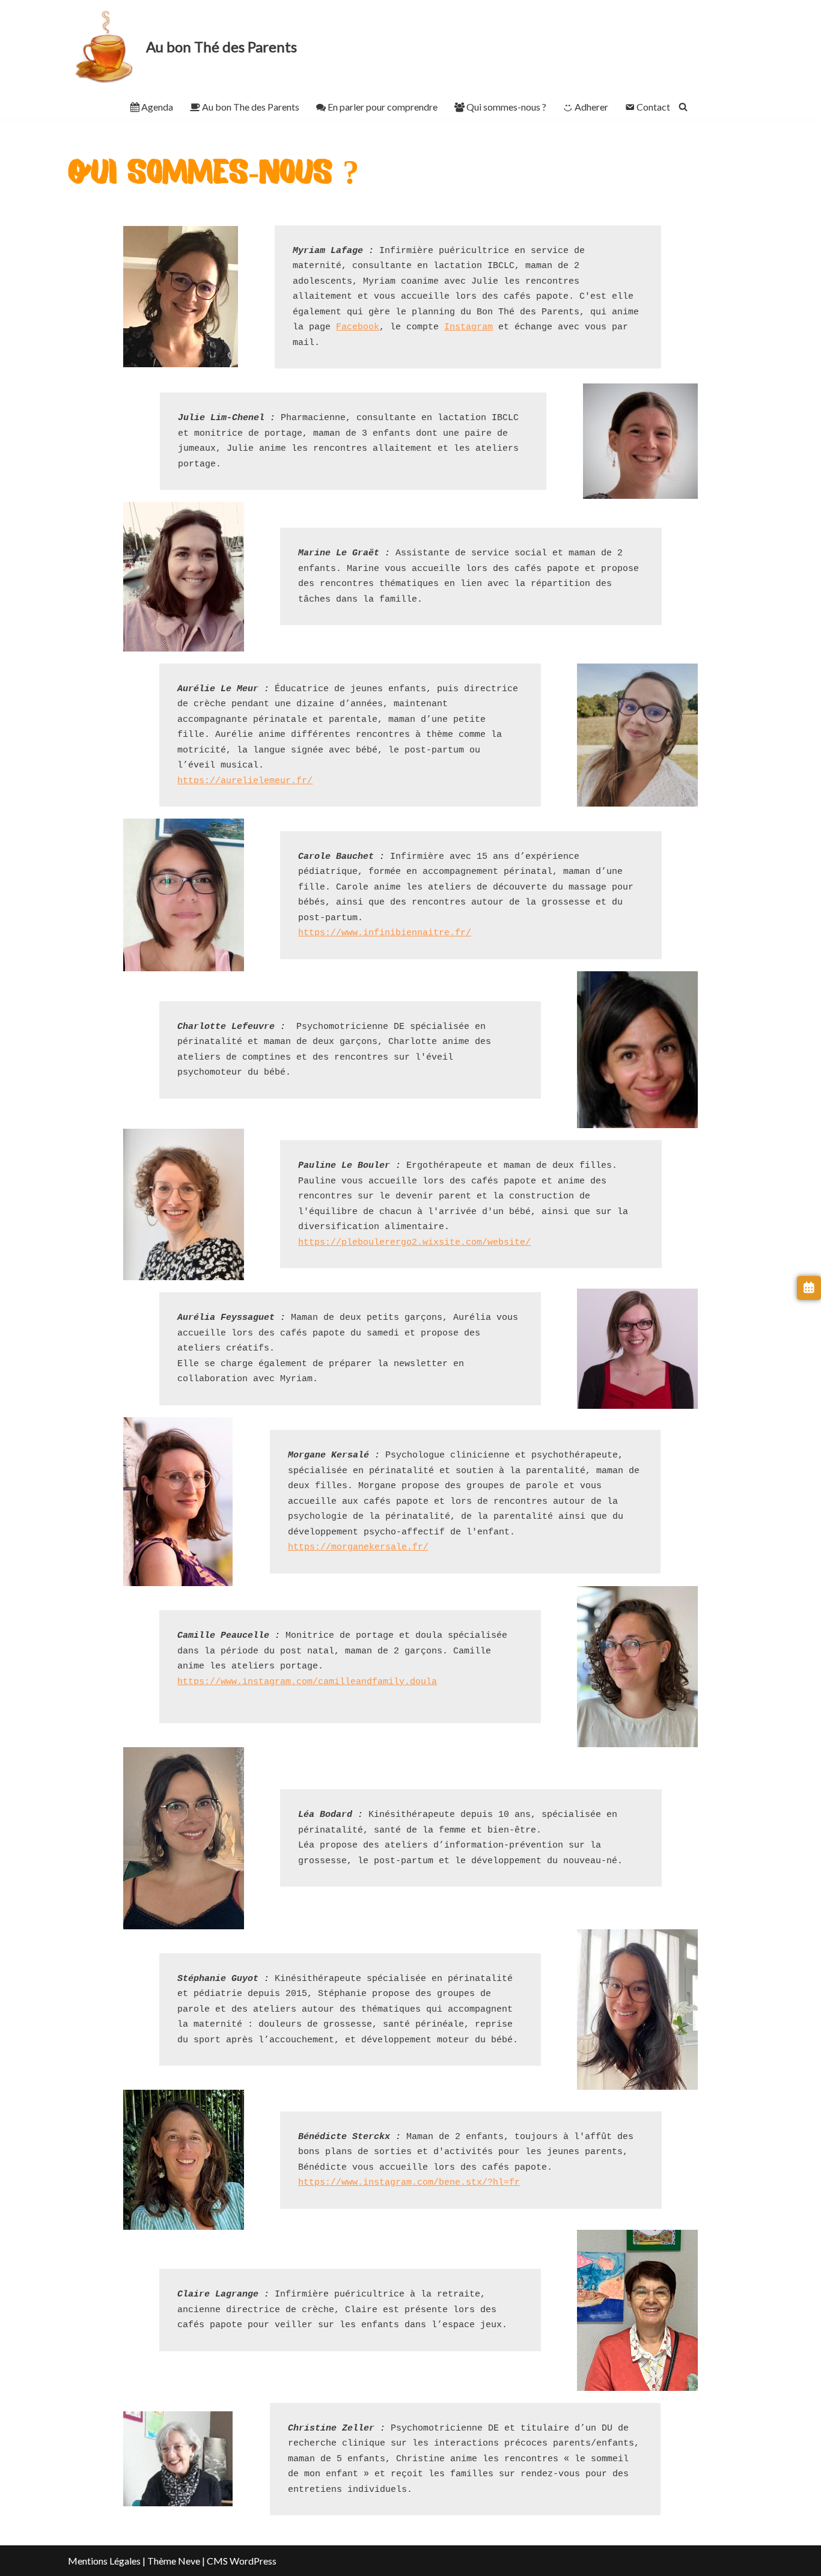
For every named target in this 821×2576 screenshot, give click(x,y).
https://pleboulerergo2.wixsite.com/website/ (414, 1243)
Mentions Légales (104, 2561)
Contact (653, 107)
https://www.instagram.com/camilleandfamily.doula (307, 1682)
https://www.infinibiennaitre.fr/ (385, 933)
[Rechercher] (683, 107)
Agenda (157, 107)
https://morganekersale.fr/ (358, 1547)
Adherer (591, 107)
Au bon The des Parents (251, 107)
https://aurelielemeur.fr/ (245, 781)
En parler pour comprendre (383, 107)
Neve (189, 2561)
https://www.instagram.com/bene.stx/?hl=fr (409, 2183)
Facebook (358, 327)
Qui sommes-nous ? (506, 107)
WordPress (253, 2561)
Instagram (468, 327)
